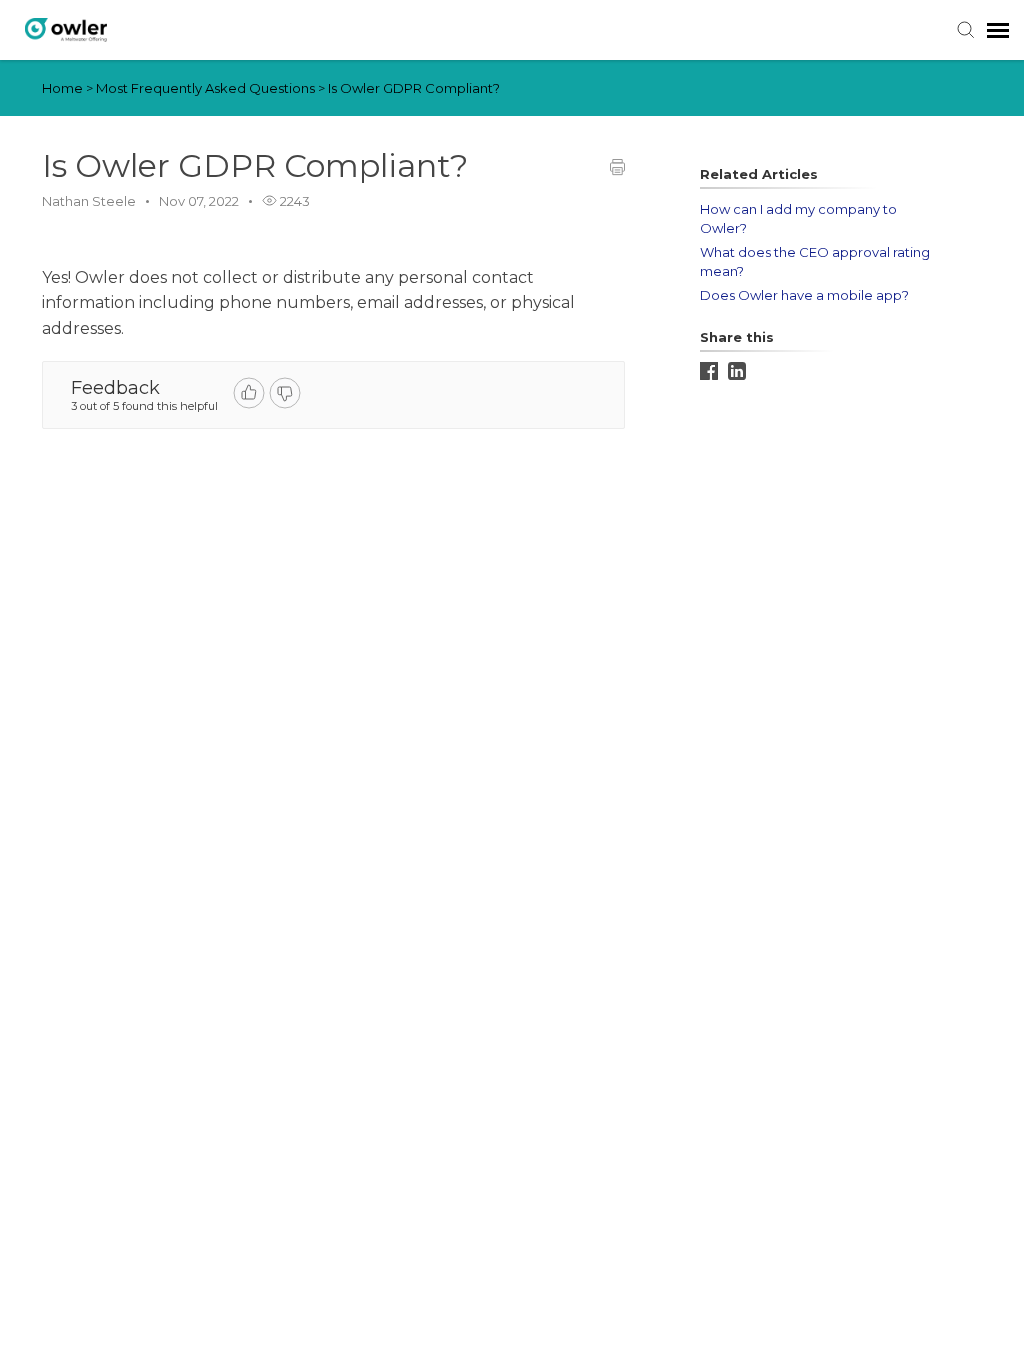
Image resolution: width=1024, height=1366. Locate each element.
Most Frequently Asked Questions (207, 88)
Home (62, 88)
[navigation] (998, 30)
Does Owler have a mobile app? (804, 295)
